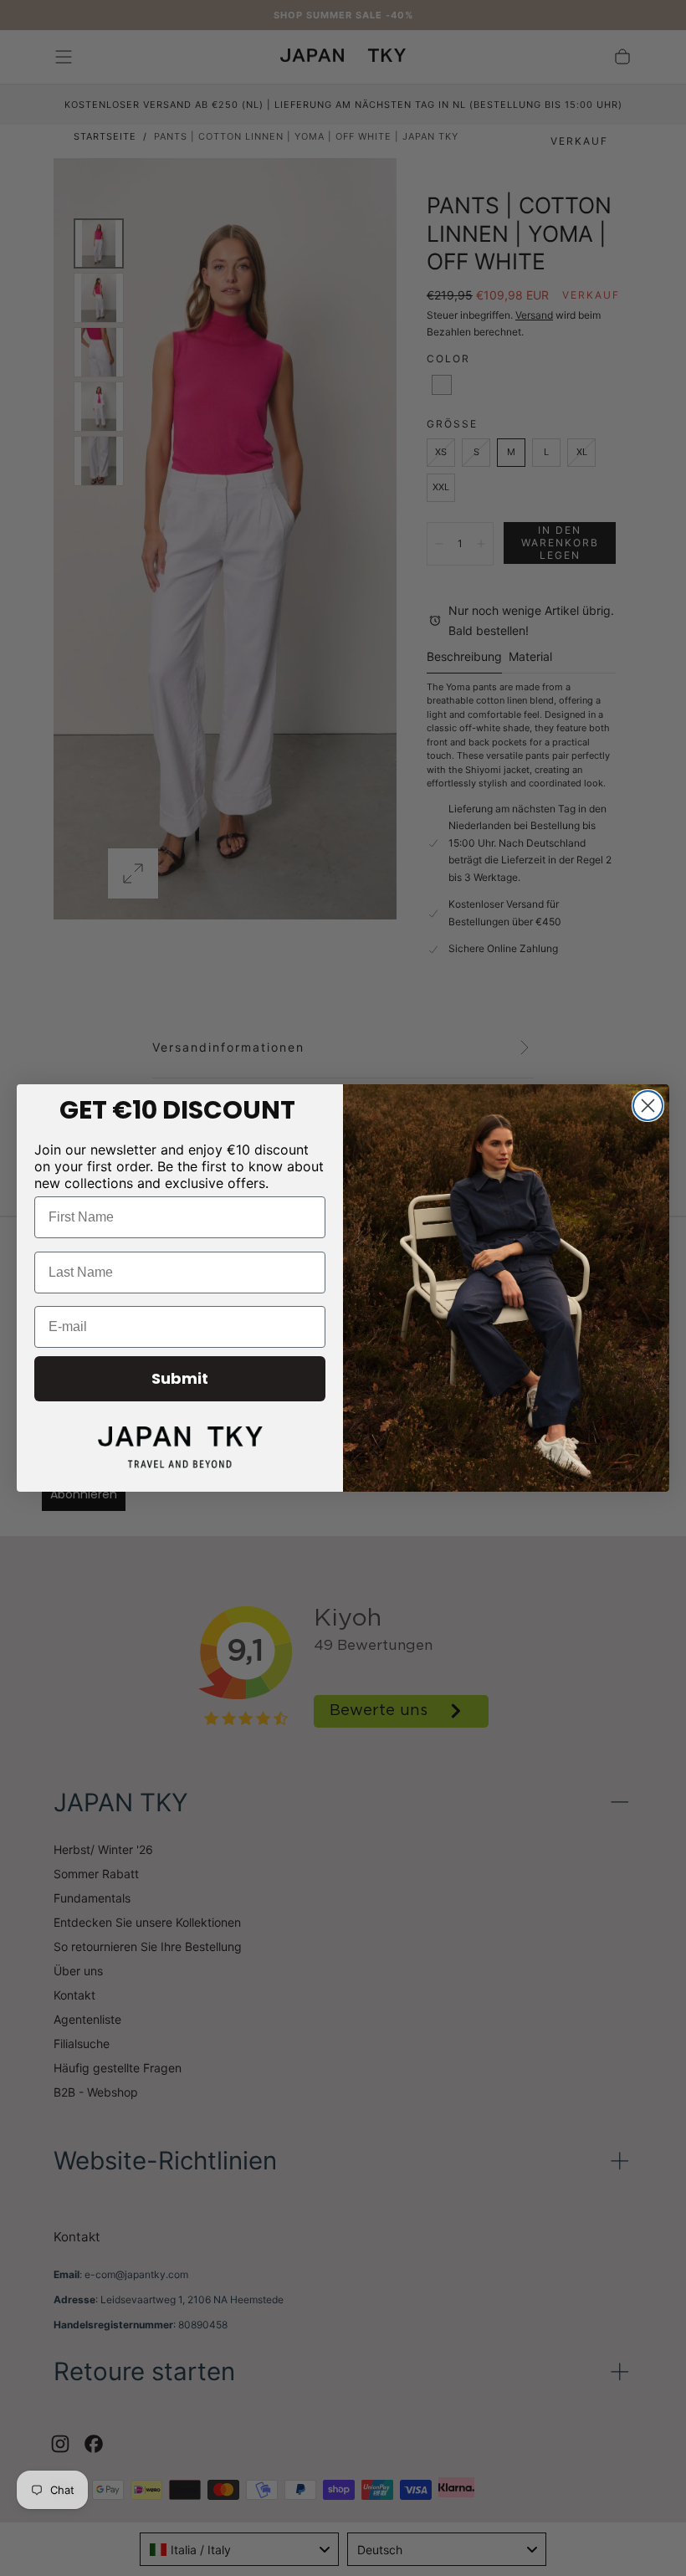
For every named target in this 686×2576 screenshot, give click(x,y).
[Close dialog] (648, 1106)
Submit (180, 1378)
